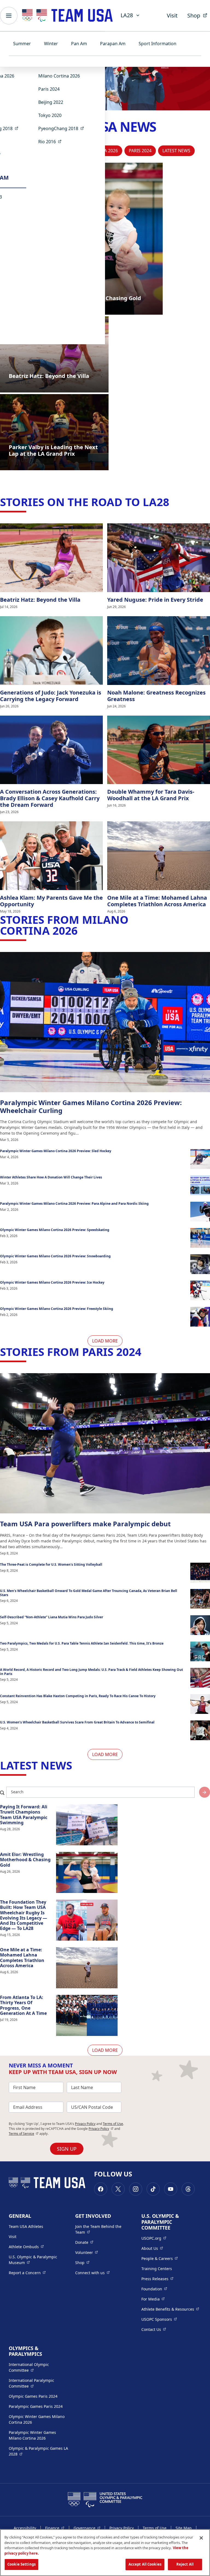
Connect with (92, 2273)
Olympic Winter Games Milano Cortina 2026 (37, 2419)
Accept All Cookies (145, 2564)
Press (157, 2279)
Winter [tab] (51, 44)
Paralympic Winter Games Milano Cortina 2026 (32, 2435)
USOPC (159, 2319)
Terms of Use (113, 2124)
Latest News (176, 151)
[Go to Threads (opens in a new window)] (188, 2189)
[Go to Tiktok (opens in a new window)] (153, 2189)
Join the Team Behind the (101, 2229)
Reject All (185, 2564)
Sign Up (67, 2149)
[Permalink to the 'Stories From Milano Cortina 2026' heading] (81, 930)
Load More (105, 1341)
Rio (52, 141)
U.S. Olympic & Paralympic (38, 2260)
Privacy (101, 2129)
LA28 (127, 15)
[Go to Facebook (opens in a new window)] (101, 2189)
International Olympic (39, 2367)
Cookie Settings (21, 2564)
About (152, 2248)
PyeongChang (63, 128)
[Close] (201, 2538)
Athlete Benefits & (170, 2309)
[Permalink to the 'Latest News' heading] (76, 1765)
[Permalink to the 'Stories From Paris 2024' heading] (145, 1352)
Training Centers (157, 2269)
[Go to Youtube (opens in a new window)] (171, 2189)
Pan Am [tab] (79, 44)
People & (160, 2258)
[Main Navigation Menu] (9, 16)
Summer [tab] (22, 44)
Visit (172, 15)
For (153, 2299)
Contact (154, 2329)
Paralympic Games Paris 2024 (36, 2406)
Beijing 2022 (51, 102)
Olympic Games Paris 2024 (33, 2396)
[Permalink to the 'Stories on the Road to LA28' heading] (173, 502)
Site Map (184, 2528)
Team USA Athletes (26, 2226)
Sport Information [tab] (157, 44)
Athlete (26, 2247)
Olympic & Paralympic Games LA (38, 2451)
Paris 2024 (49, 89)
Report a (27, 2273)
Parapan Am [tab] (113, 44)
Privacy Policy (85, 2124)
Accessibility (25, 2528)
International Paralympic (39, 2383)
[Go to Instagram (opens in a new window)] (136, 2189)
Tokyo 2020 (50, 115)
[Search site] (205, 1792)
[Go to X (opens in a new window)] (118, 2189)
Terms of (24, 2134)
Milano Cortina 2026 (59, 76)
